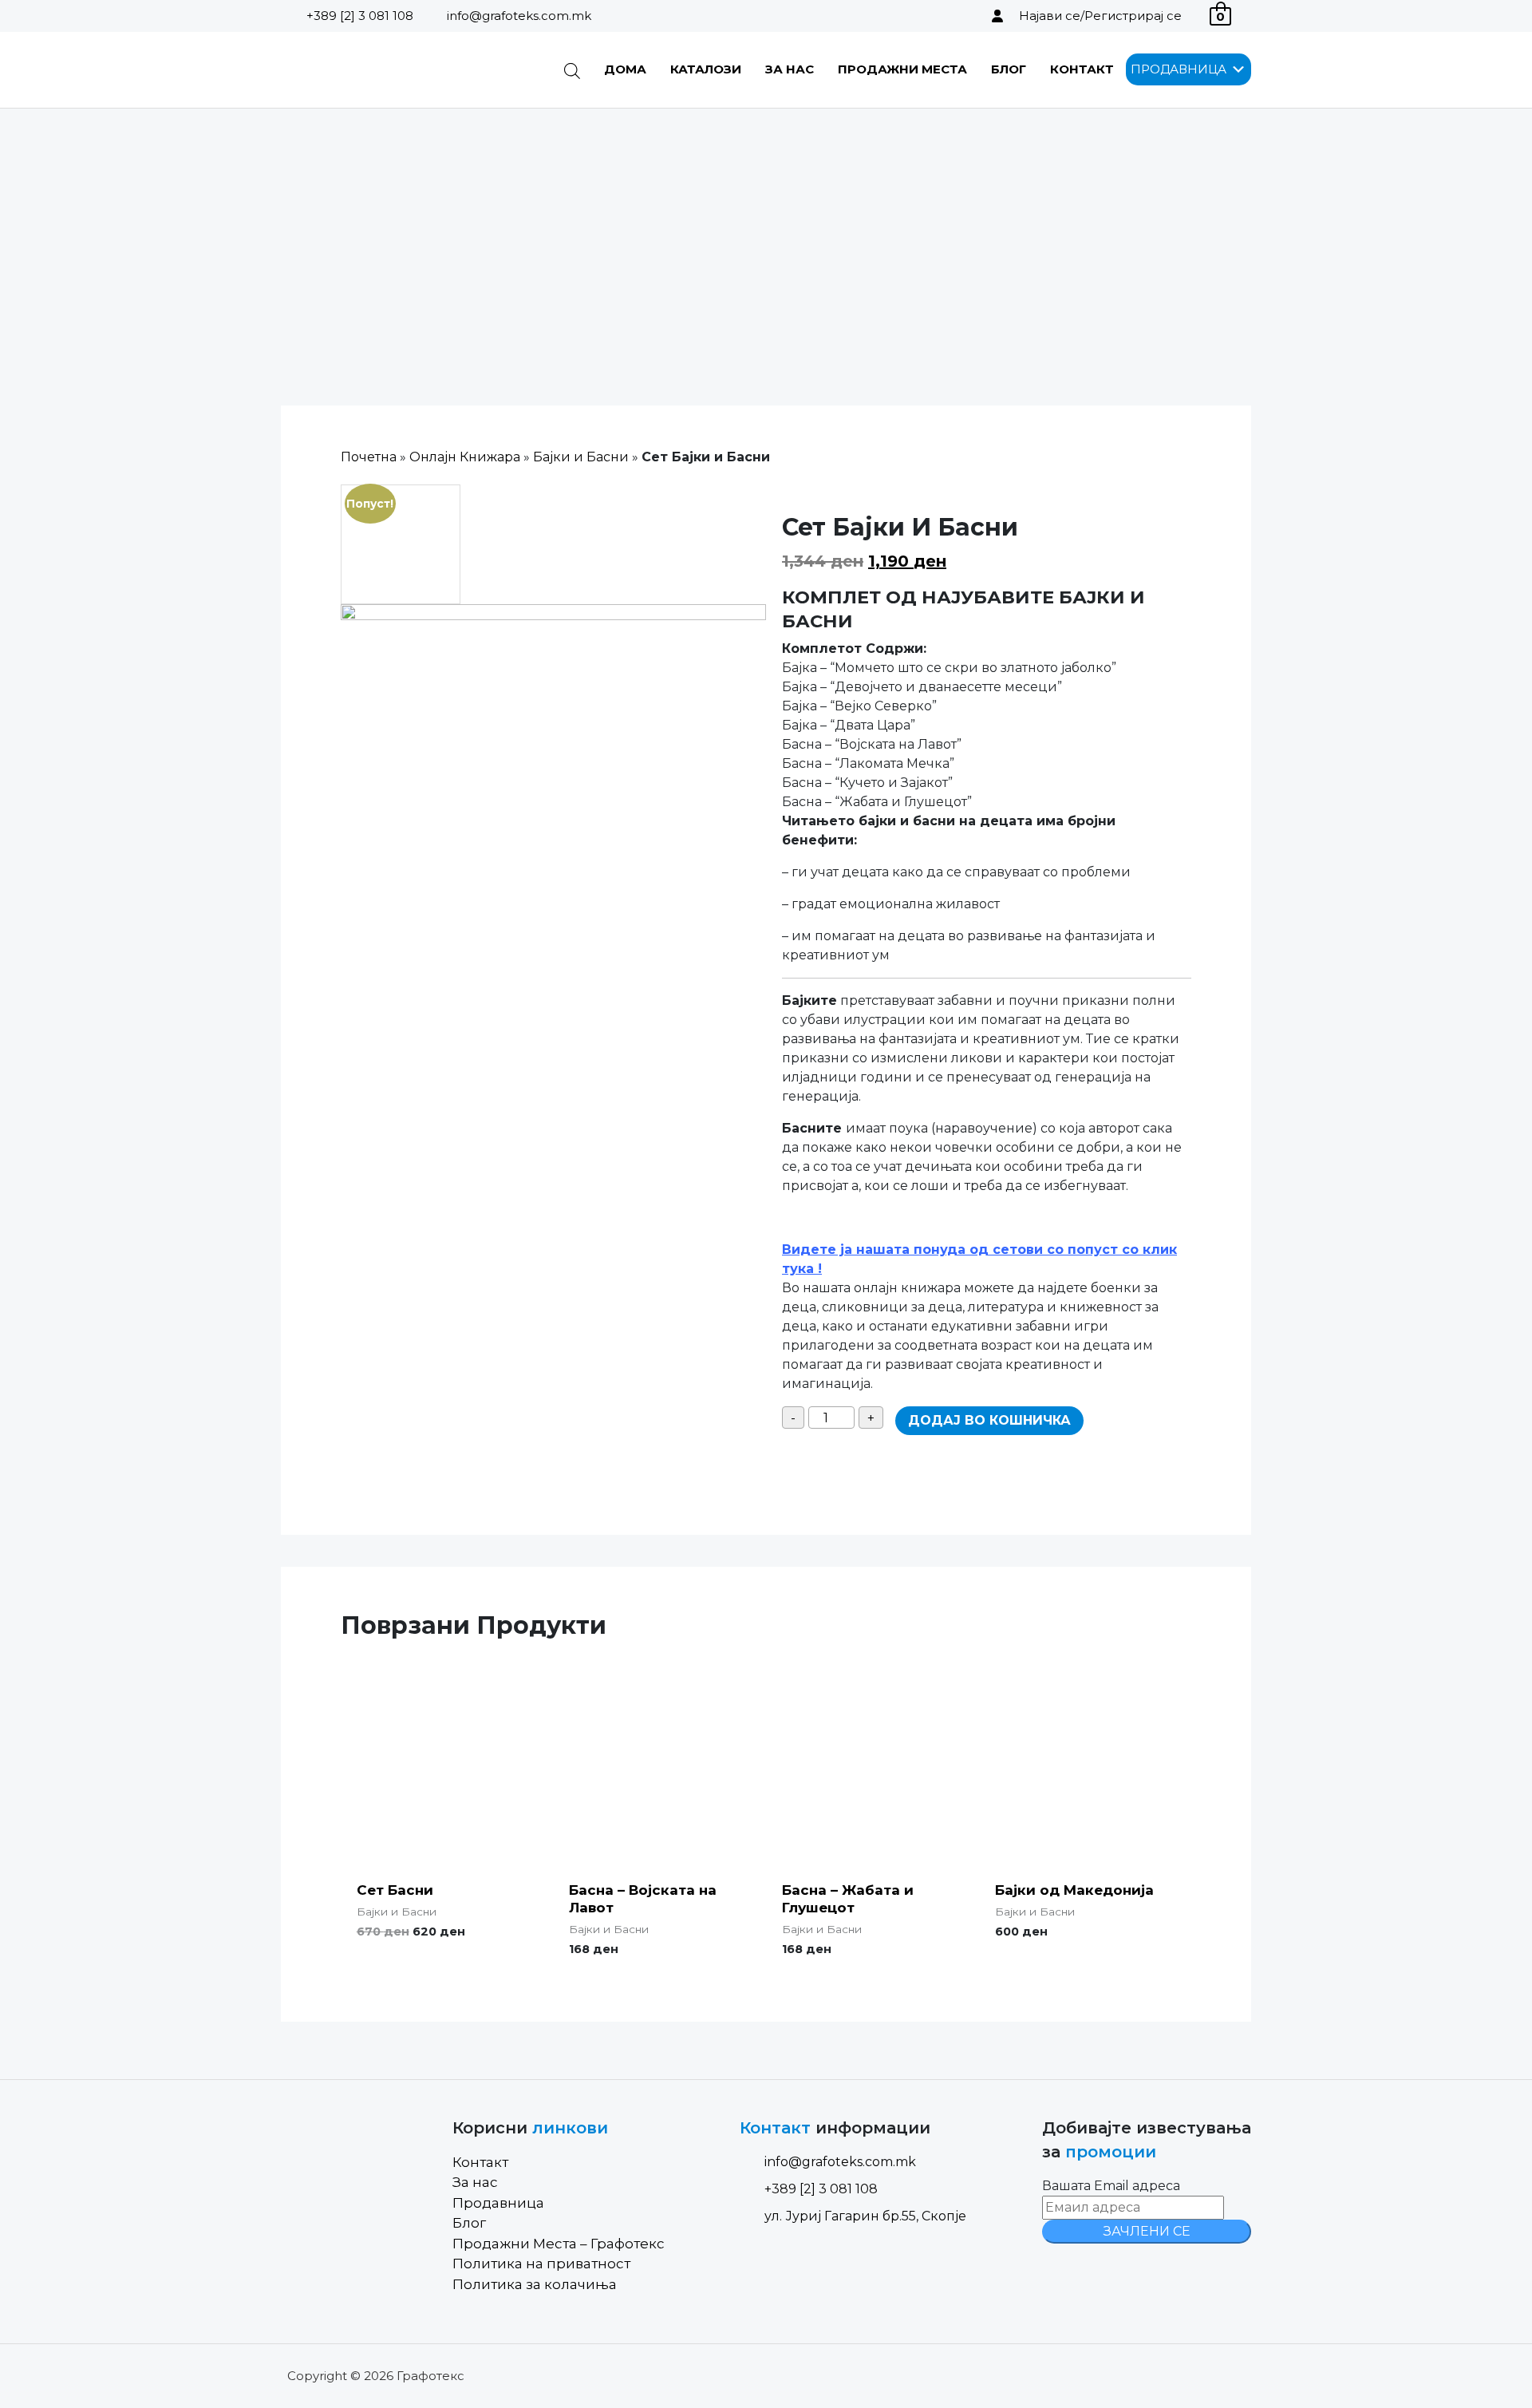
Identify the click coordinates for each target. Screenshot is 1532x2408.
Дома (625, 69)
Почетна (369, 457)
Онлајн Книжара (465, 457)
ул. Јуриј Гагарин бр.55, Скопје (865, 2216)
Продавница (498, 2203)
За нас (790, 69)
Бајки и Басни (581, 457)
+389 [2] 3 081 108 (360, 16)
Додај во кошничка (989, 1420)
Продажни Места (902, 69)
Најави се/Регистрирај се (1100, 16)
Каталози (706, 69)
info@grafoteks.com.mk (519, 16)
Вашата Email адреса (1111, 2186)
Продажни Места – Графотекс (559, 2244)
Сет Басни (395, 1890)
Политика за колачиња (535, 2284)
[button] (1179, 69)
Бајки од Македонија (1074, 1890)
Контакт (1082, 69)
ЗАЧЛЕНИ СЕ (1147, 2231)
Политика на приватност (541, 2264)
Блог (1009, 69)
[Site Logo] (362, 70)
